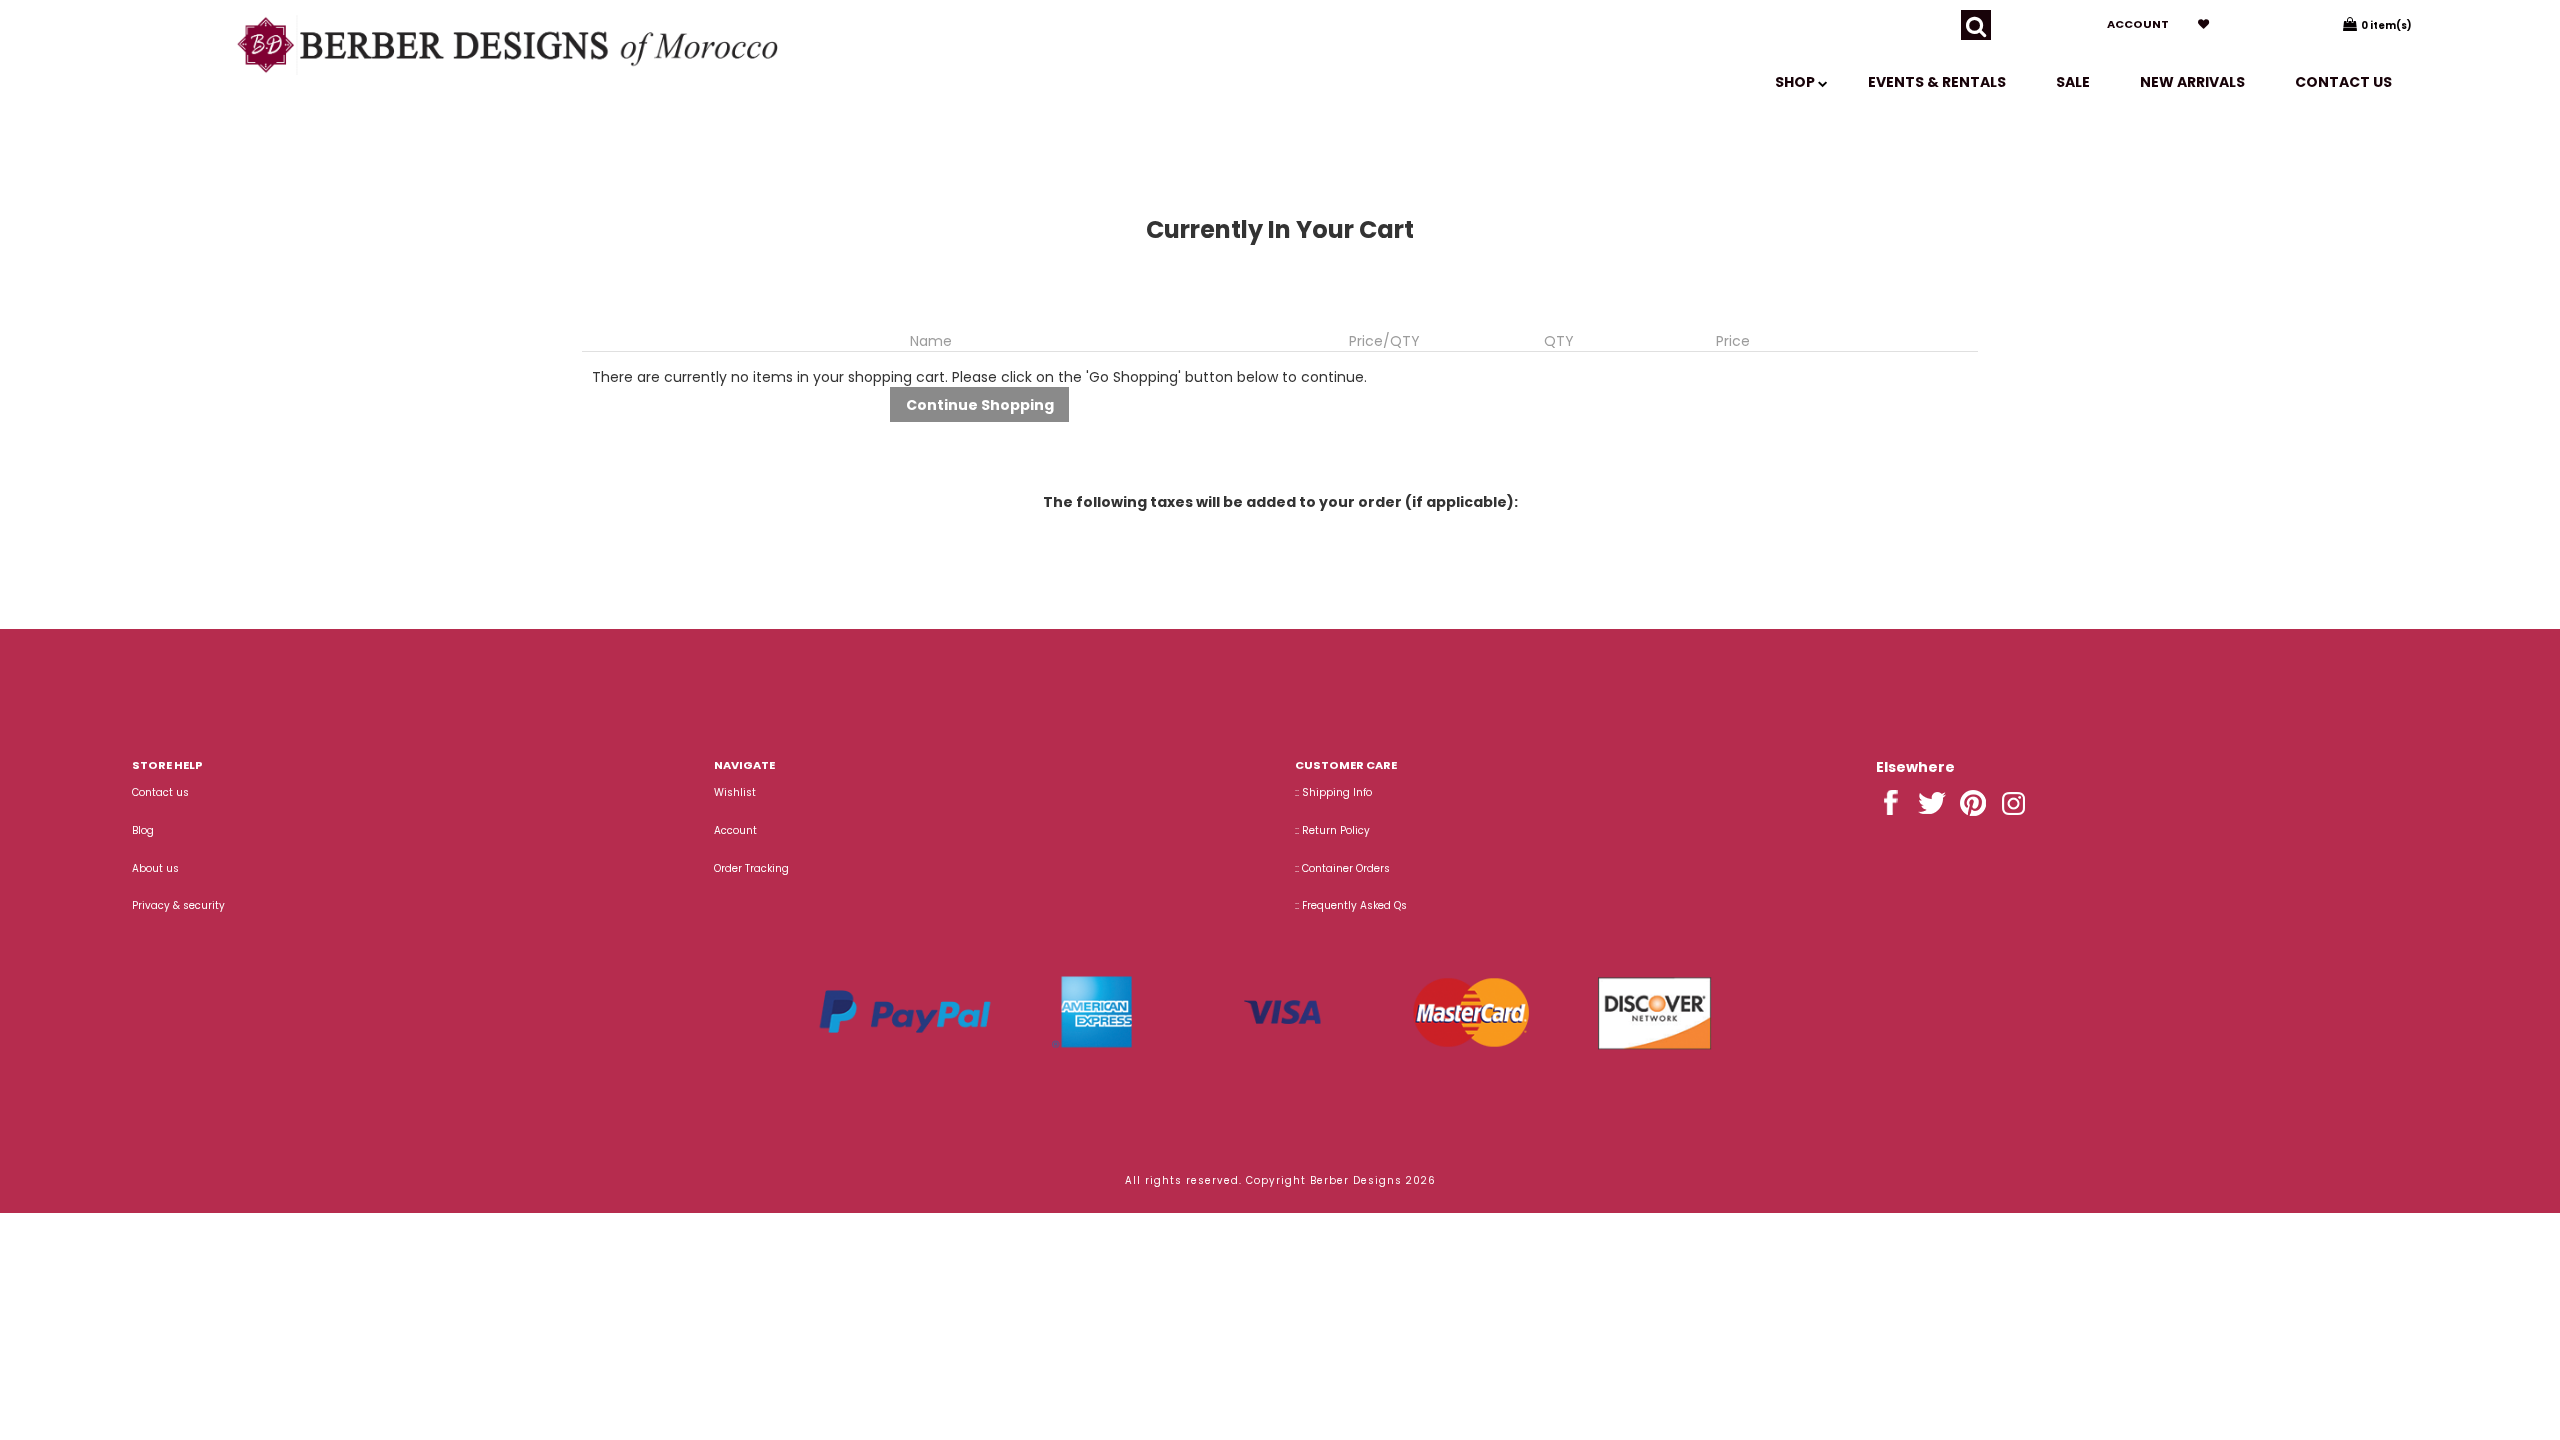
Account (2138, 24)
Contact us (2343, 82)
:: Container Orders (1342, 868)
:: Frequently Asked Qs (1351, 905)
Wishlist (735, 792)
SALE (2073, 82)
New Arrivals (2192, 82)
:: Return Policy (1332, 830)
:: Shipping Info (1333, 792)
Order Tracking (751, 868)
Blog (143, 830)
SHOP (1796, 82)
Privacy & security (178, 905)
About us (155, 868)
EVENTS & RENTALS (1937, 82)
